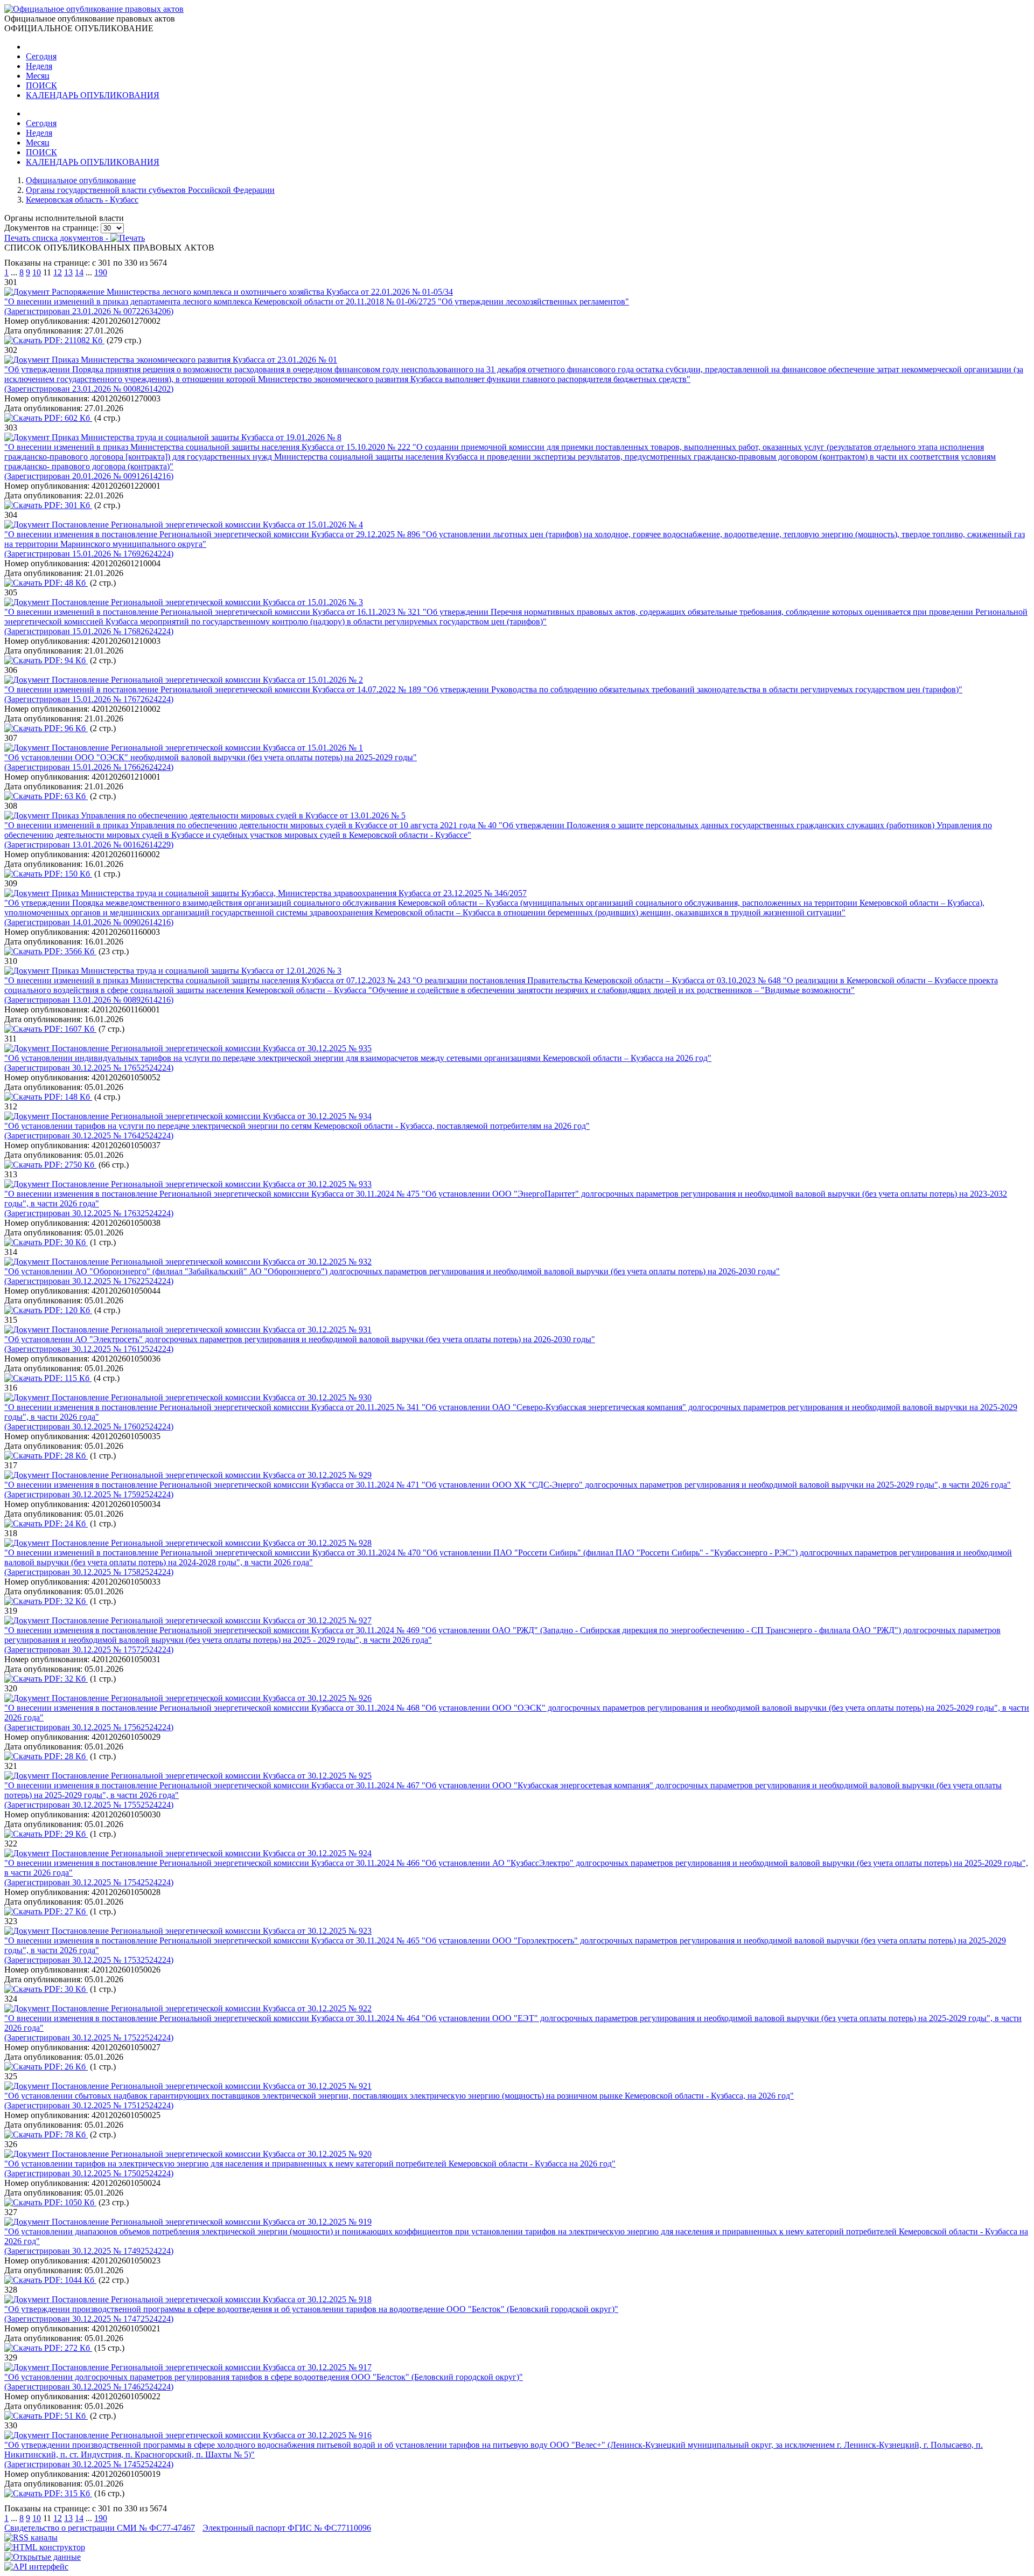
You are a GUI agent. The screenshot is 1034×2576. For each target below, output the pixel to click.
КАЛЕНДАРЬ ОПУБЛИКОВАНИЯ (93, 95)
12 (58, 272)
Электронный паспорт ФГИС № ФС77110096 (287, 2528)
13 (68, 272)
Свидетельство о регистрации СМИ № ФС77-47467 (100, 2528)
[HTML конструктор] (45, 2547)
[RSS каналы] (31, 2537)
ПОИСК (41, 85)
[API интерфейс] (36, 2567)
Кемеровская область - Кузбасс (82, 200)
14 (79, 272)
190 (101, 272)
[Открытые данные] (43, 2557)
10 (37, 272)
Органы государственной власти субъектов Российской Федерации (150, 190)
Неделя (39, 66)
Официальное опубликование (81, 180)
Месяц (38, 76)
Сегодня (41, 56)
